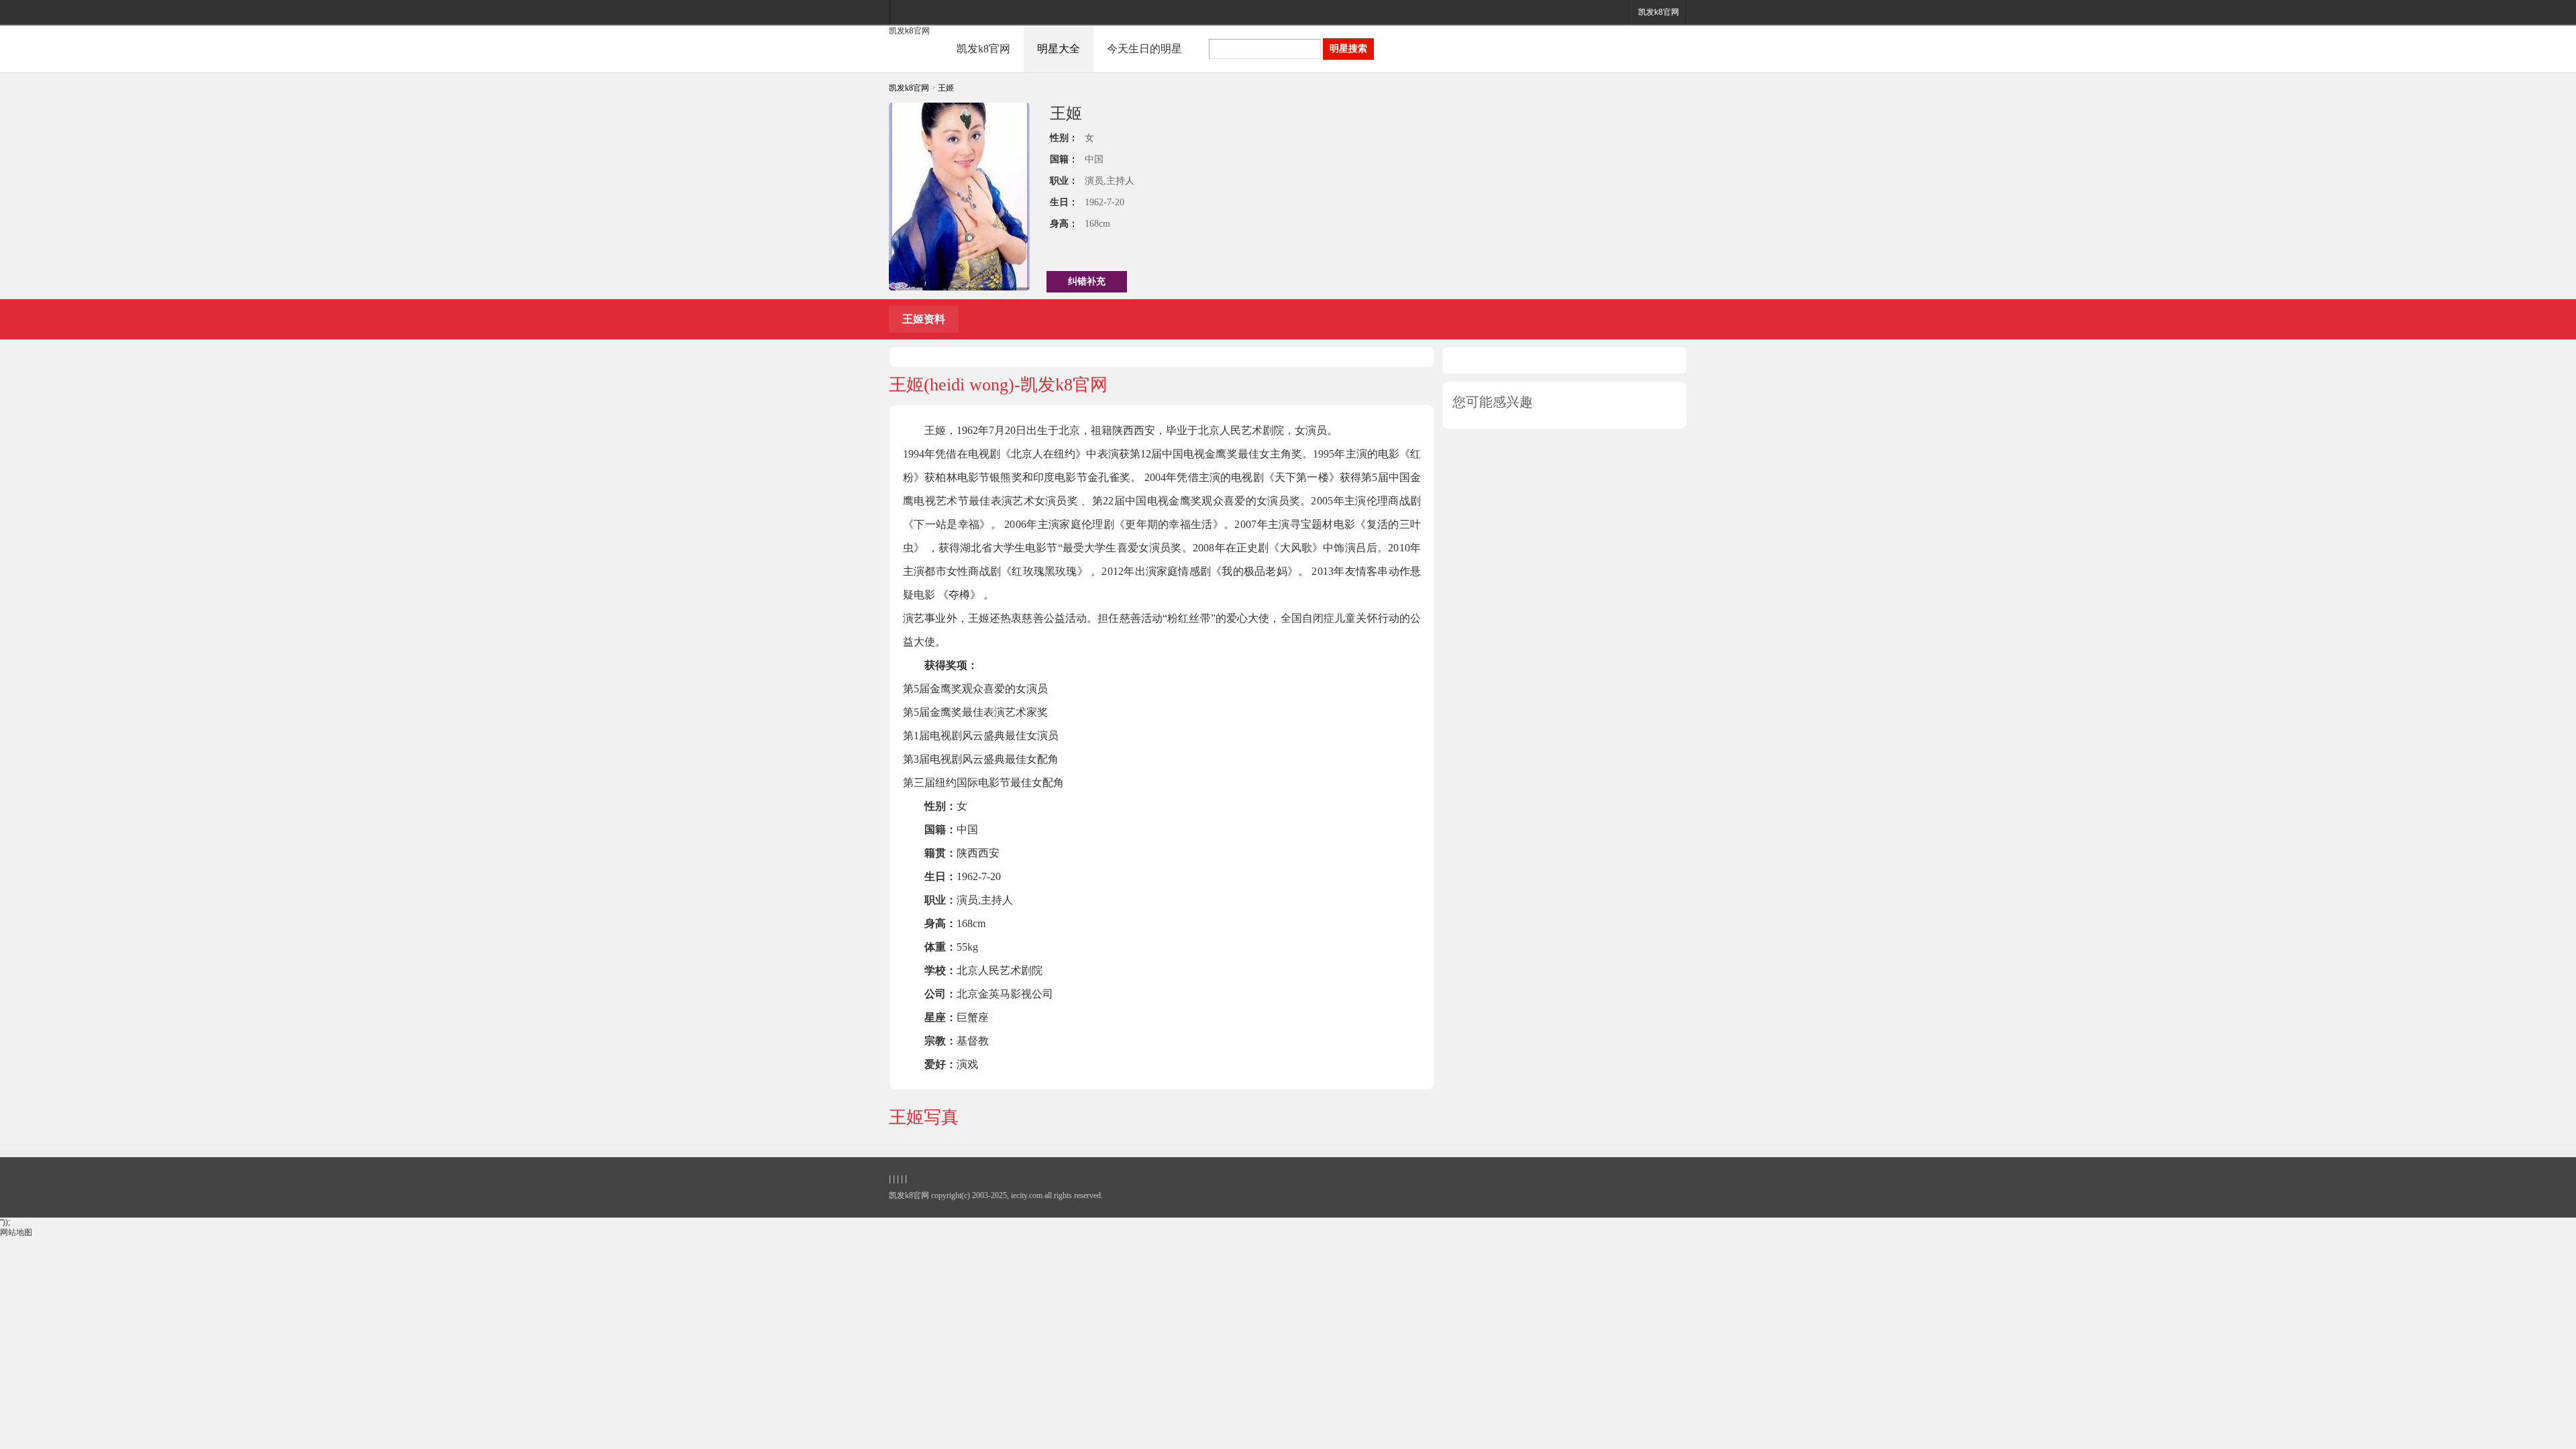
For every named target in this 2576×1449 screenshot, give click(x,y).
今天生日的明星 (1144, 49)
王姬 (946, 88)
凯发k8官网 (1659, 12)
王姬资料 (924, 319)
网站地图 (16, 1232)
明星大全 (1059, 49)
